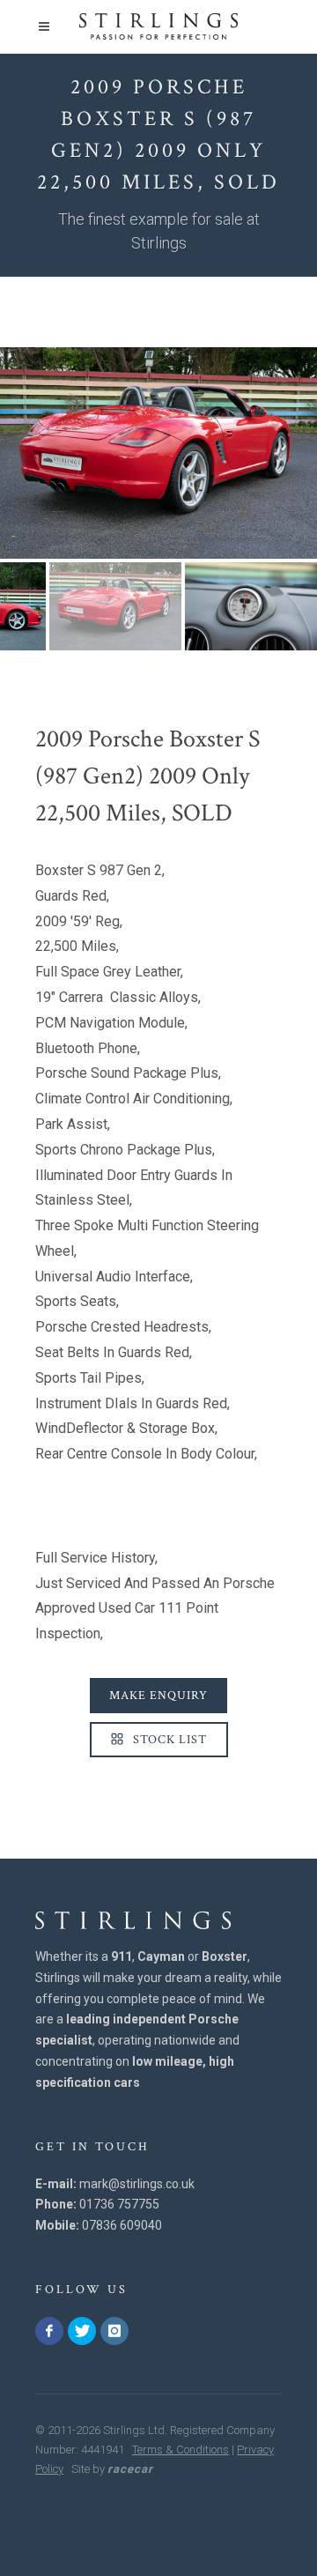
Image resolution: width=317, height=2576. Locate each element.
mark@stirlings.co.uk (137, 2184)
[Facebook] (49, 2331)
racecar (130, 2469)
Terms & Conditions (181, 2450)
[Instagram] (114, 2331)
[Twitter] (82, 2331)
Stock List (168, 1740)
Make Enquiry (158, 1696)
